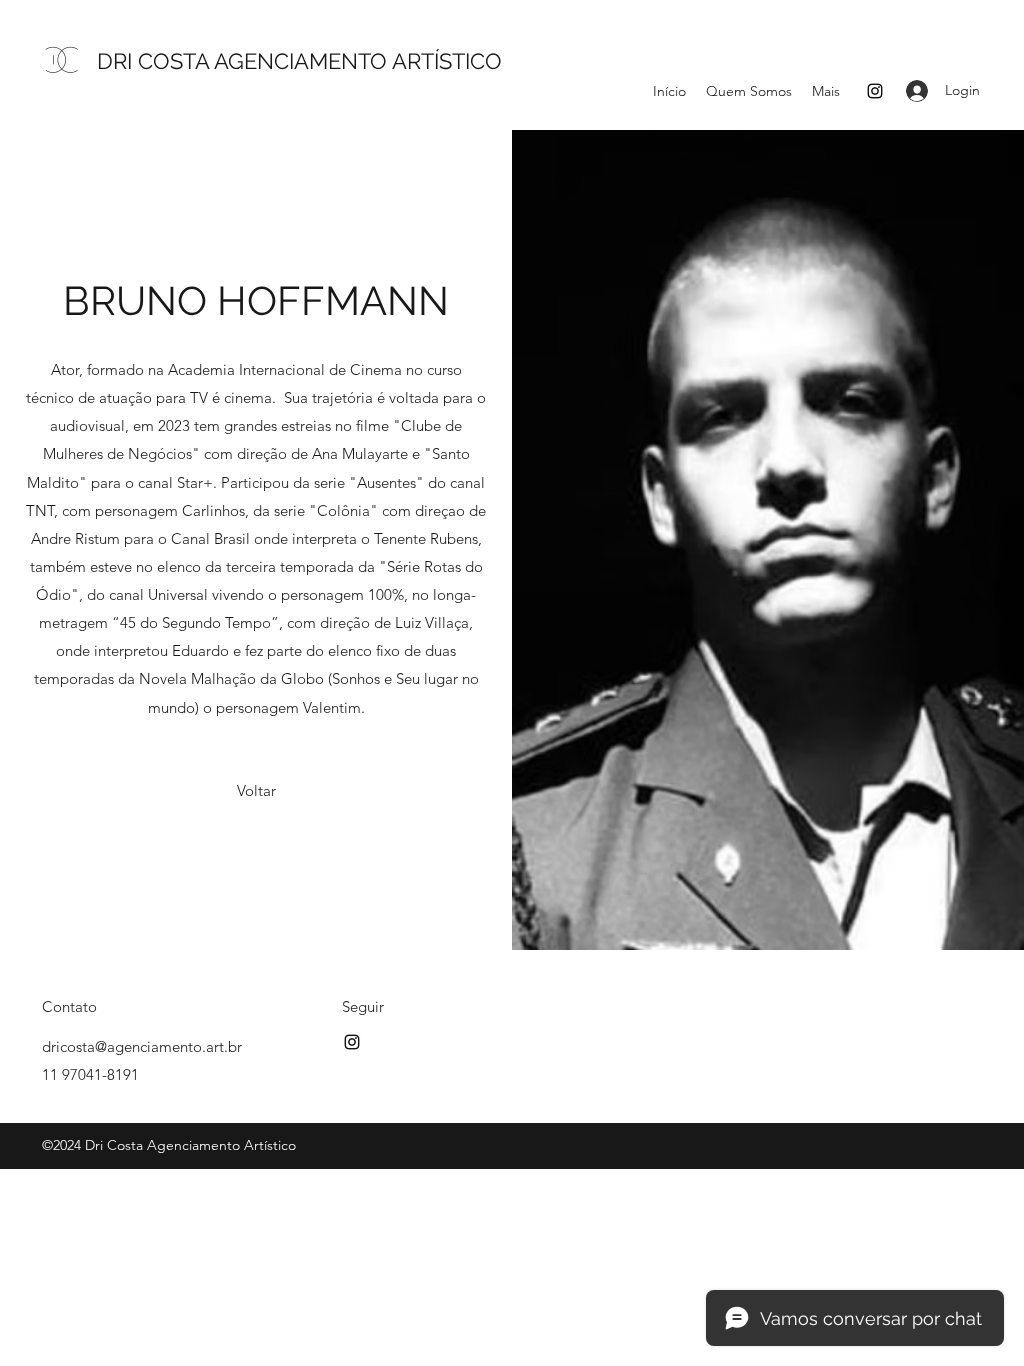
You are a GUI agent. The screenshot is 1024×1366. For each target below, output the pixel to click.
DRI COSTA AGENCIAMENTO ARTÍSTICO (299, 61)
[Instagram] (875, 91)
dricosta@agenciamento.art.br (142, 1046)
